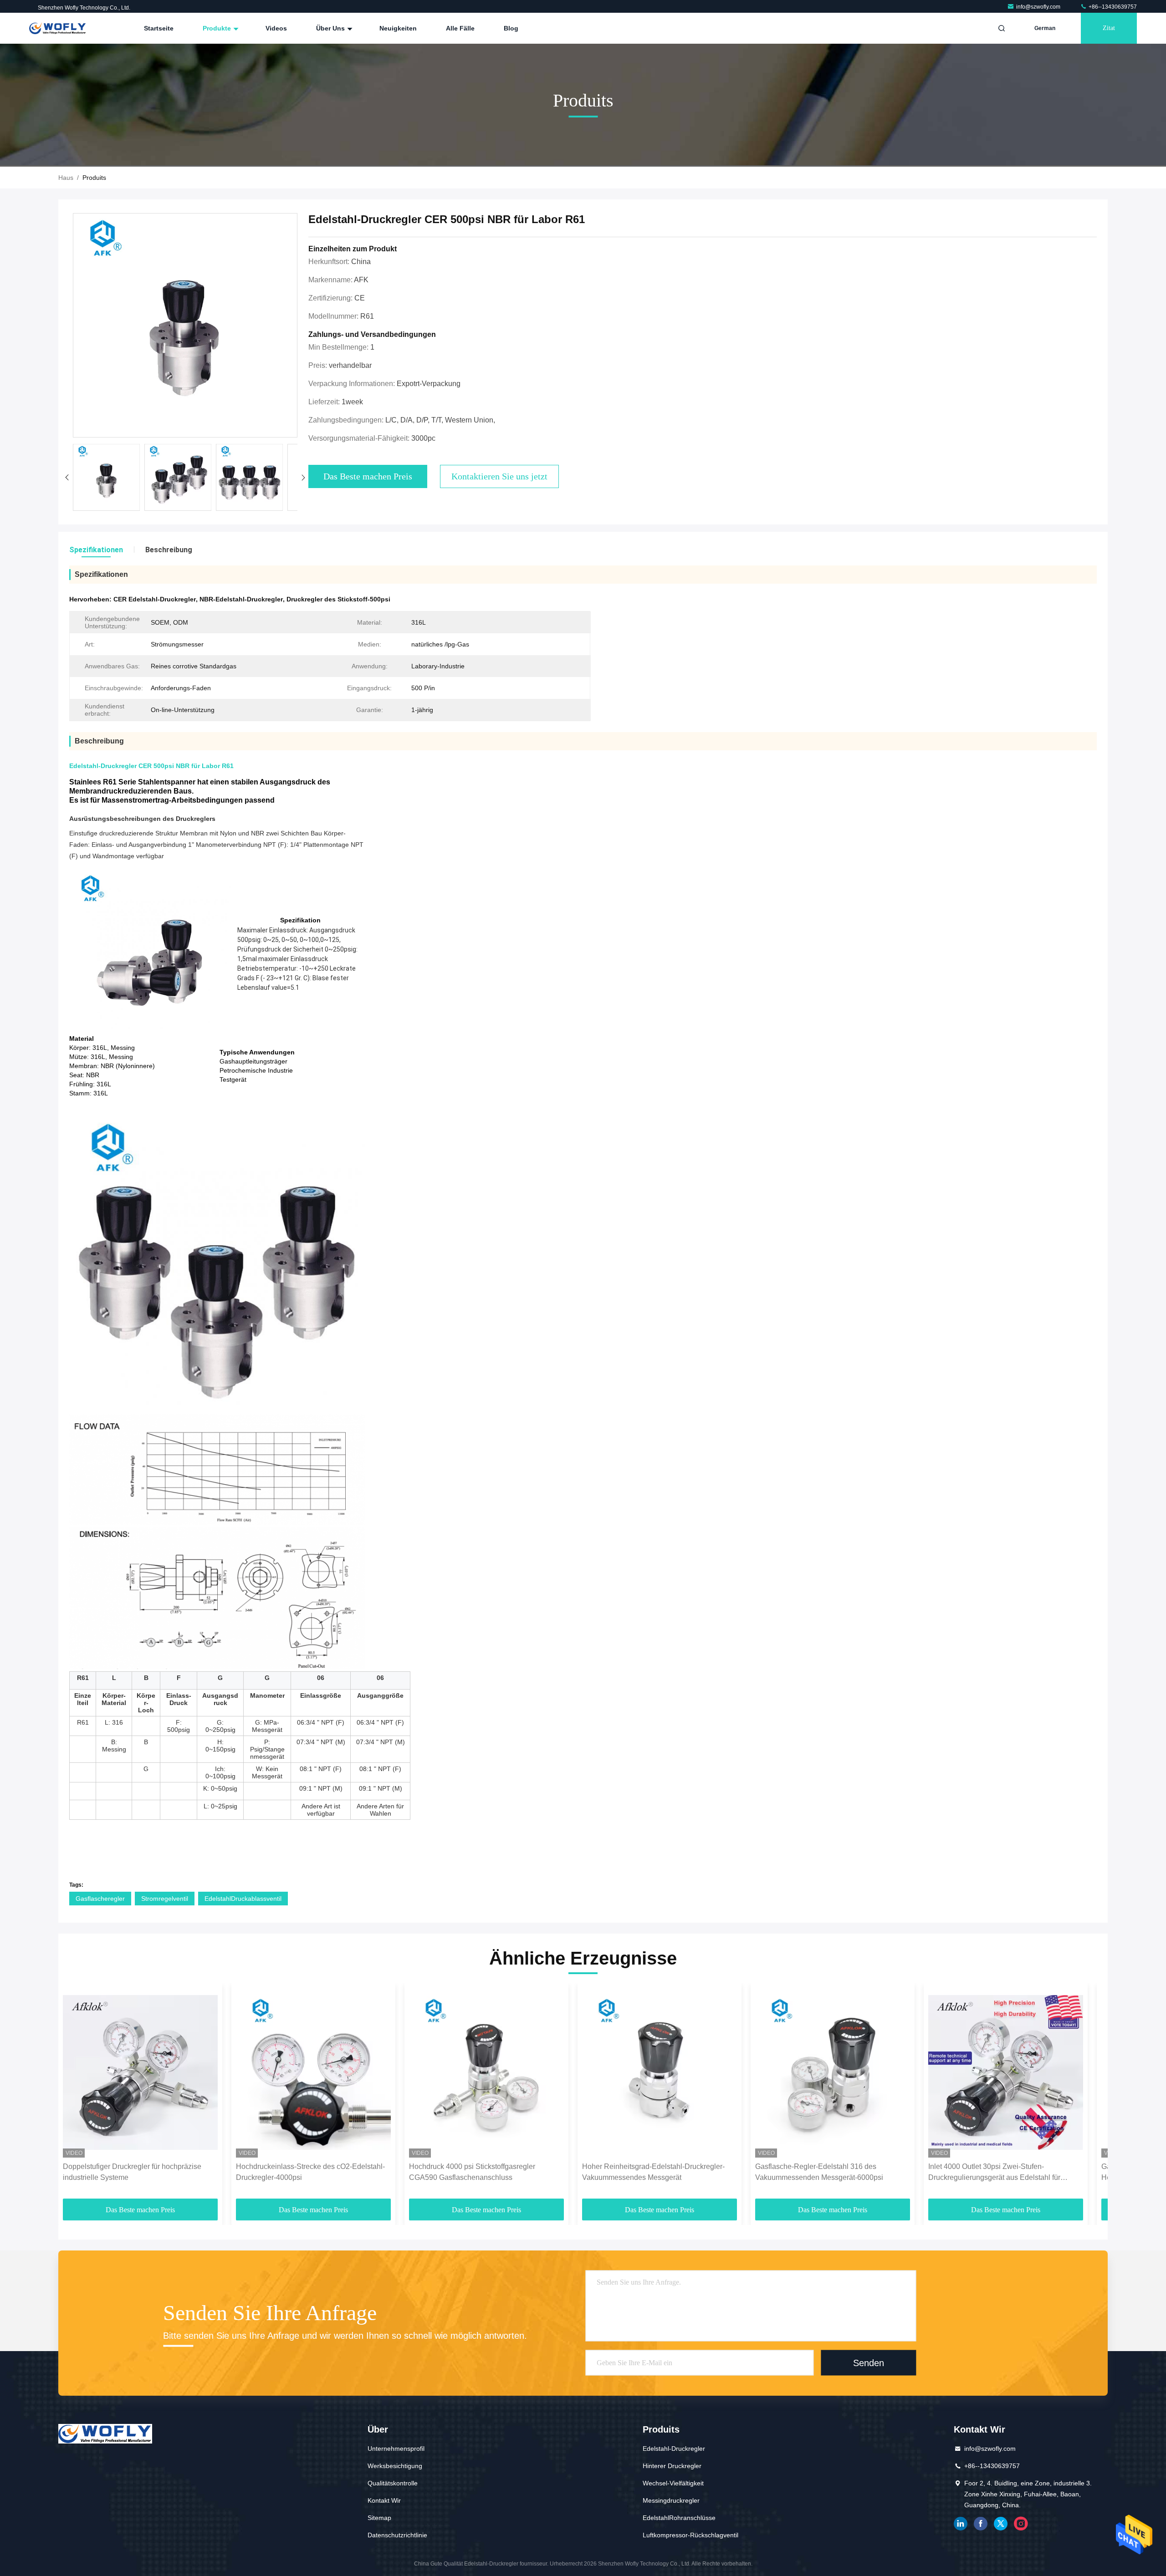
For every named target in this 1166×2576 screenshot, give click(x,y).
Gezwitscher (1001, 2524)
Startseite (159, 28)
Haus (66, 178)
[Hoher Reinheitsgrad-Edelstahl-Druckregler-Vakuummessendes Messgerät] (660, 2073)
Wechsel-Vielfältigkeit (673, 2483)
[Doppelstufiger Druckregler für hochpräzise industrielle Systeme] (140, 2073)
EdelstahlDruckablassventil (243, 1899)
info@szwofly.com (1039, 7)
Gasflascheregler (100, 1899)
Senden (869, 2363)
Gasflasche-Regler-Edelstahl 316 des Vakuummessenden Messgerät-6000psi (819, 2172)
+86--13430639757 (1112, 7)
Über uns (331, 28)
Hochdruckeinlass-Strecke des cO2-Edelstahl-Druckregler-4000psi (310, 2172)
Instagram (1021, 2524)
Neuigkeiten (398, 28)
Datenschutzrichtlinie (397, 2535)
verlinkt (961, 2524)
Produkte (218, 28)
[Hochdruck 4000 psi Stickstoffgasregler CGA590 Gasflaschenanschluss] (486, 2073)
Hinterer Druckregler (672, 2466)
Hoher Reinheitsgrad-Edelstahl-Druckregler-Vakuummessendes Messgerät (653, 2172)
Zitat (1109, 28)
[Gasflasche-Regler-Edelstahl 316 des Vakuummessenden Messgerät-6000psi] (833, 2073)
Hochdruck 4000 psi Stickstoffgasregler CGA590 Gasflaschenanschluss (472, 2172)
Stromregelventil (165, 1899)
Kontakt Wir (384, 2500)
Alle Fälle (460, 28)
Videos (276, 28)
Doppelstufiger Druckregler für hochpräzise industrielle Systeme (132, 2172)
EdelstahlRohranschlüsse (679, 2518)
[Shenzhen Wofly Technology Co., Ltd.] (58, 28)
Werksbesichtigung (395, 2466)
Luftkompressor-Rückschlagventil (690, 2535)
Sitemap (379, 2518)
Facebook (981, 2524)
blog (511, 28)
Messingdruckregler (671, 2500)
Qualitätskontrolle (393, 2483)
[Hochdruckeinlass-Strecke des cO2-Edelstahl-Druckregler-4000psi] (313, 2073)
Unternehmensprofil (396, 2449)
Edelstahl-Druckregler (674, 2449)
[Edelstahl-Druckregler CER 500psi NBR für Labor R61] (185, 326)
